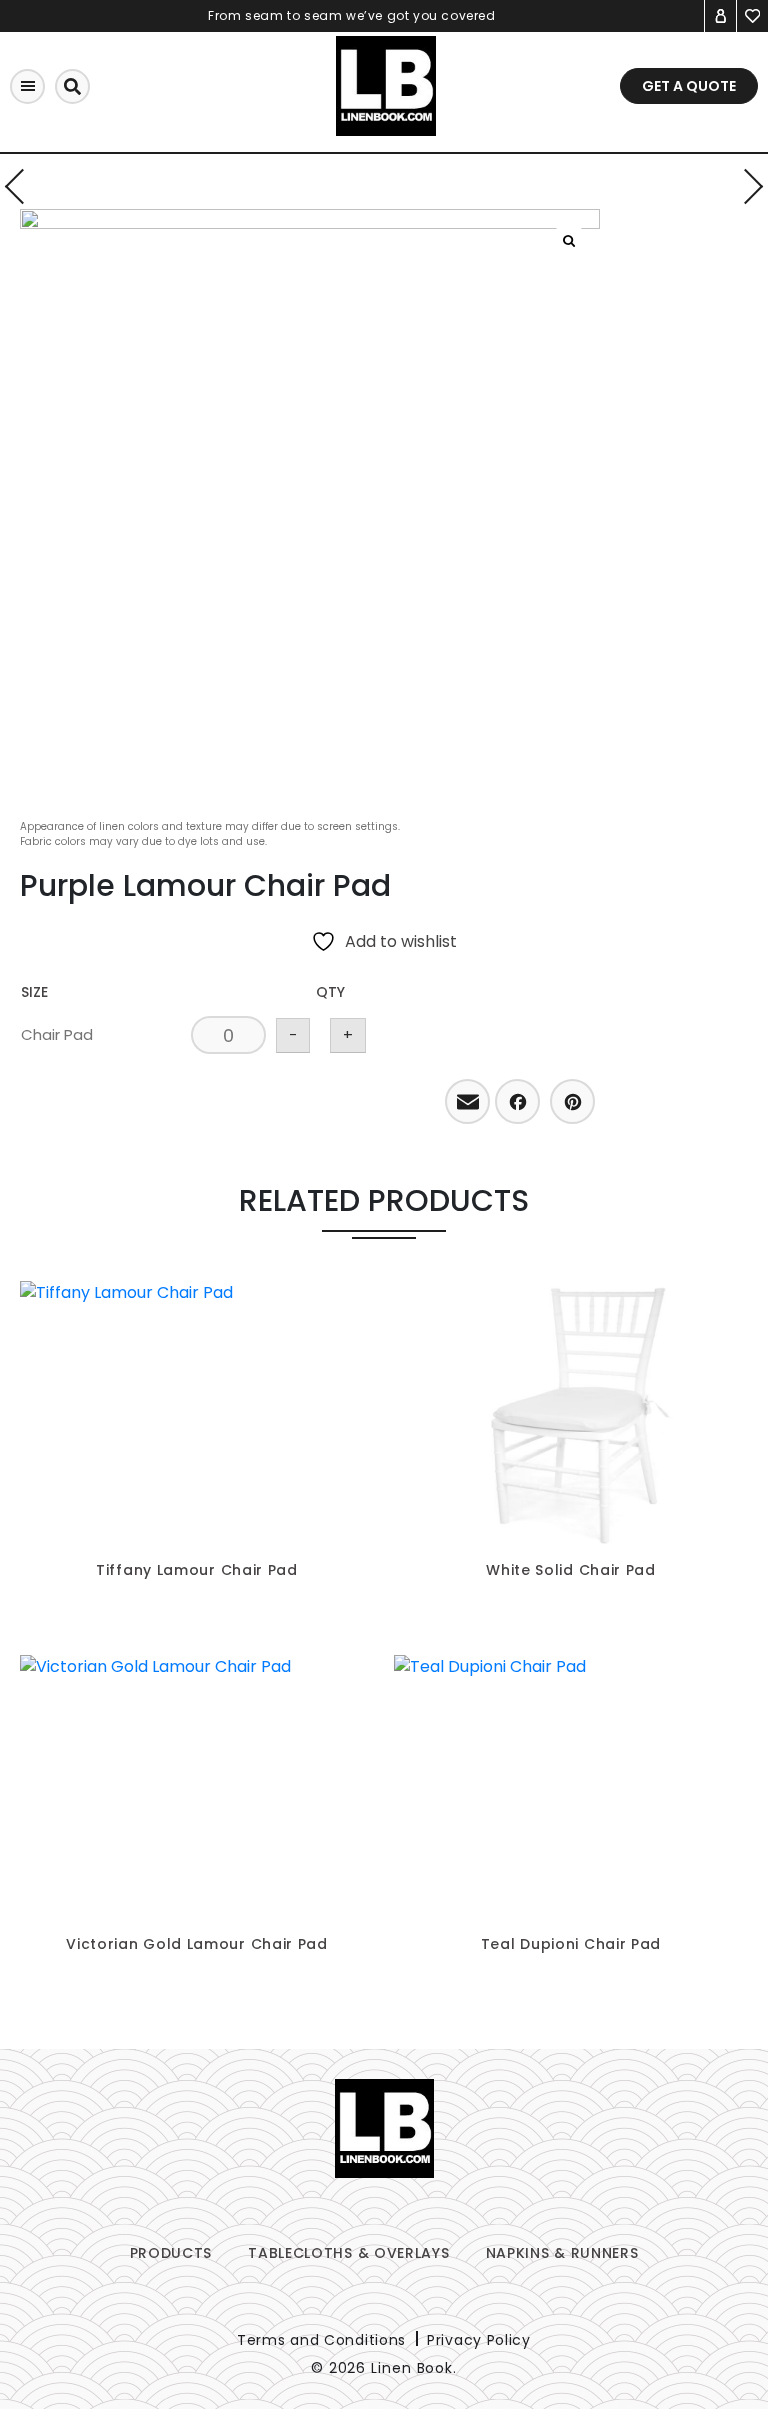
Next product (745, 186)
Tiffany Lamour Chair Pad (197, 1570)
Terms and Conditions (321, 2340)
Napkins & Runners (562, 2253)
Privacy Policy (479, 2340)
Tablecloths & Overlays (348, 2253)
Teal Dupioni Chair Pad (571, 1944)
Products (171, 2253)
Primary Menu (27, 86)
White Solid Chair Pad (571, 1570)
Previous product (22, 186)
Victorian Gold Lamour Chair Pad (197, 1944)
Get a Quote (689, 86)
